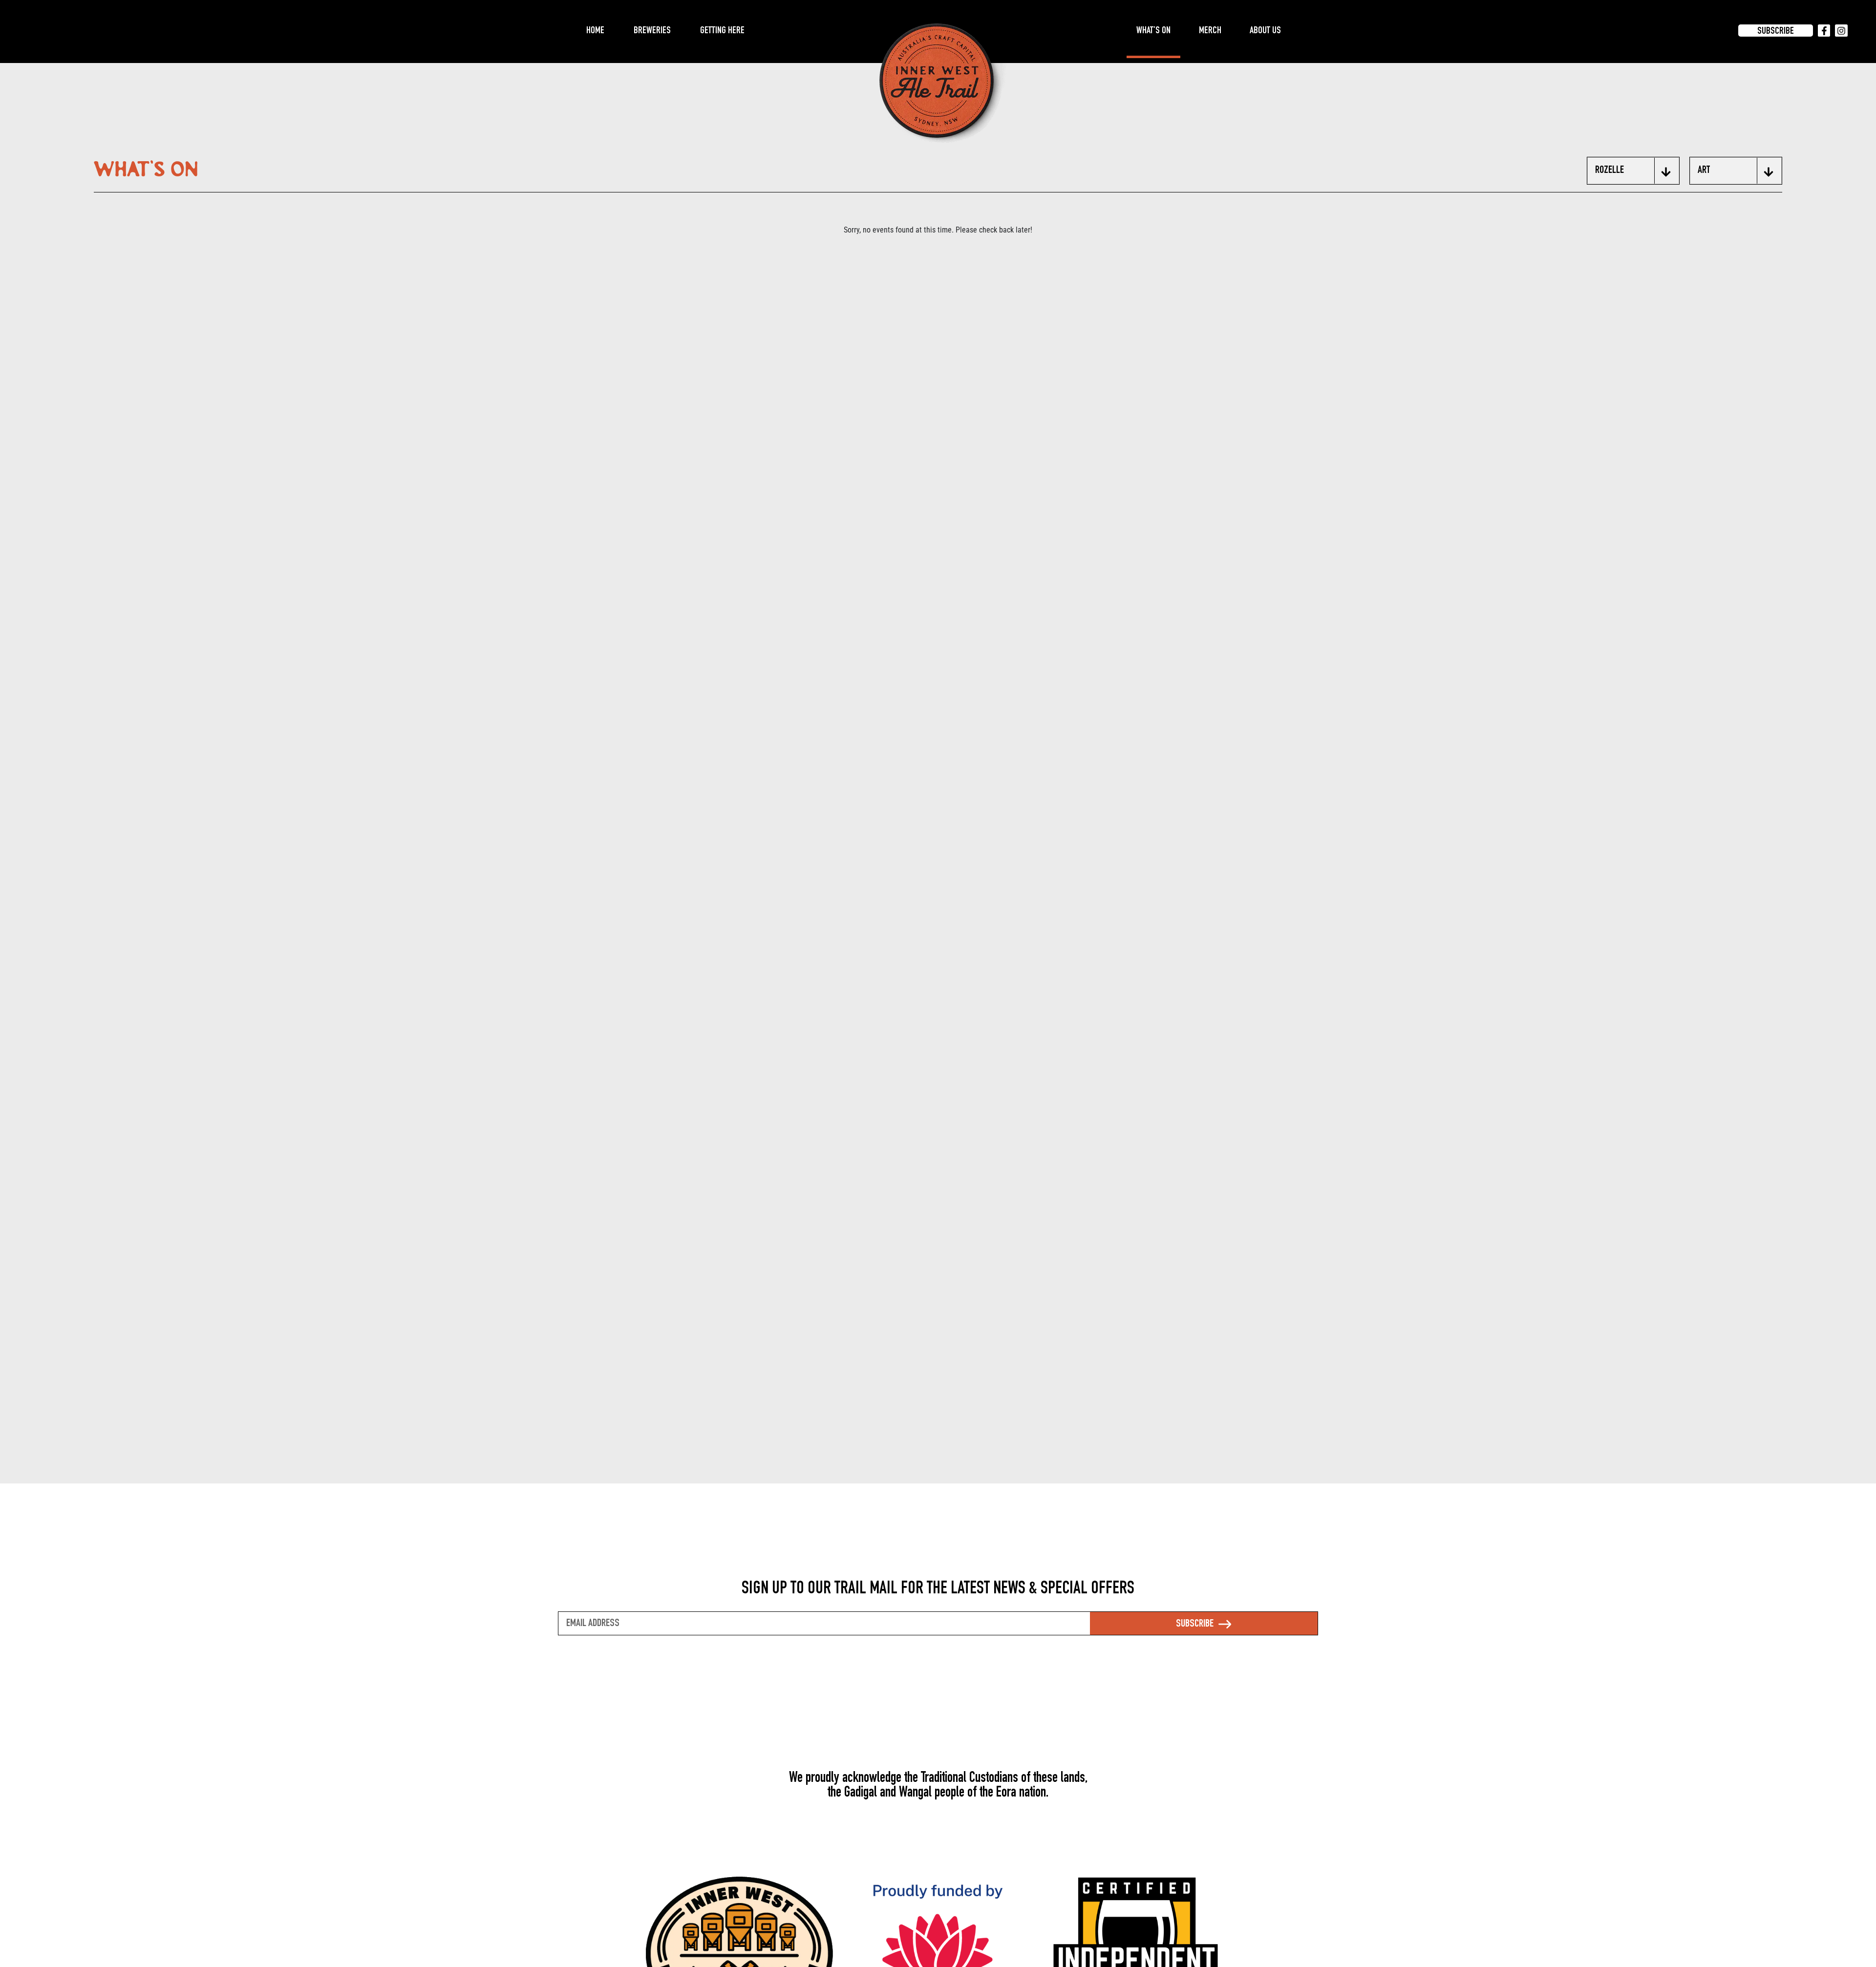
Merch (1210, 31)
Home (595, 31)
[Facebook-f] (1824, 31)
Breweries (652, 31)
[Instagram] (1841, 31)
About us (1265, 31)
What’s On (1153, 31)
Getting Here (722, 31)
